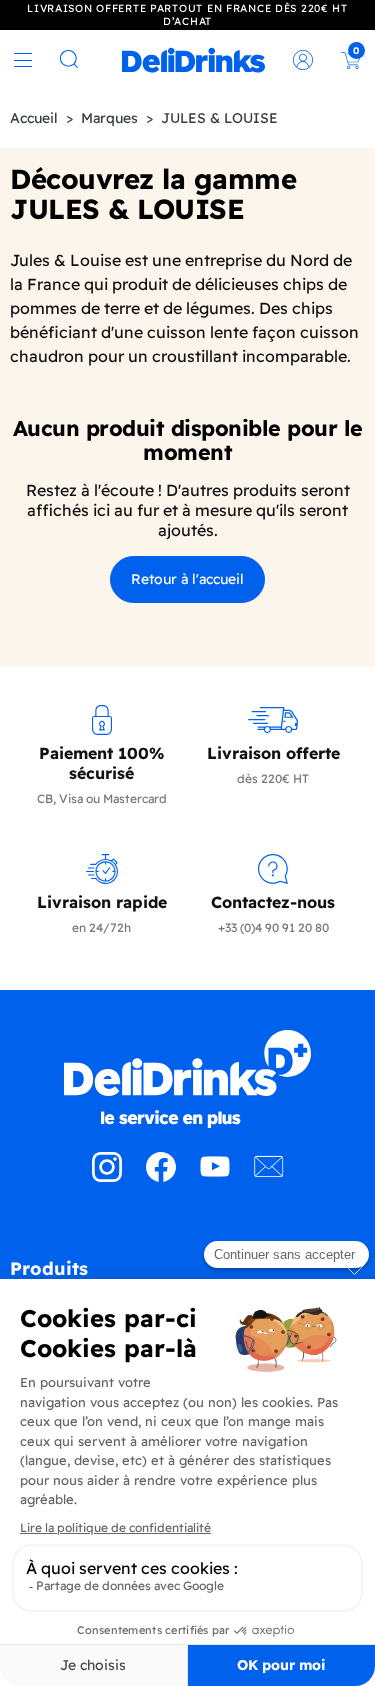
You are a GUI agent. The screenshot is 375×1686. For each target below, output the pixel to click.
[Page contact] (269, 1176)
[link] (193, 60)
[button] (187, 1276)
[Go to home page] (187, 1079)
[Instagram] (107, 1176)
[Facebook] (161, 1176)
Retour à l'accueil (187, 579)
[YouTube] (215, 1176)
